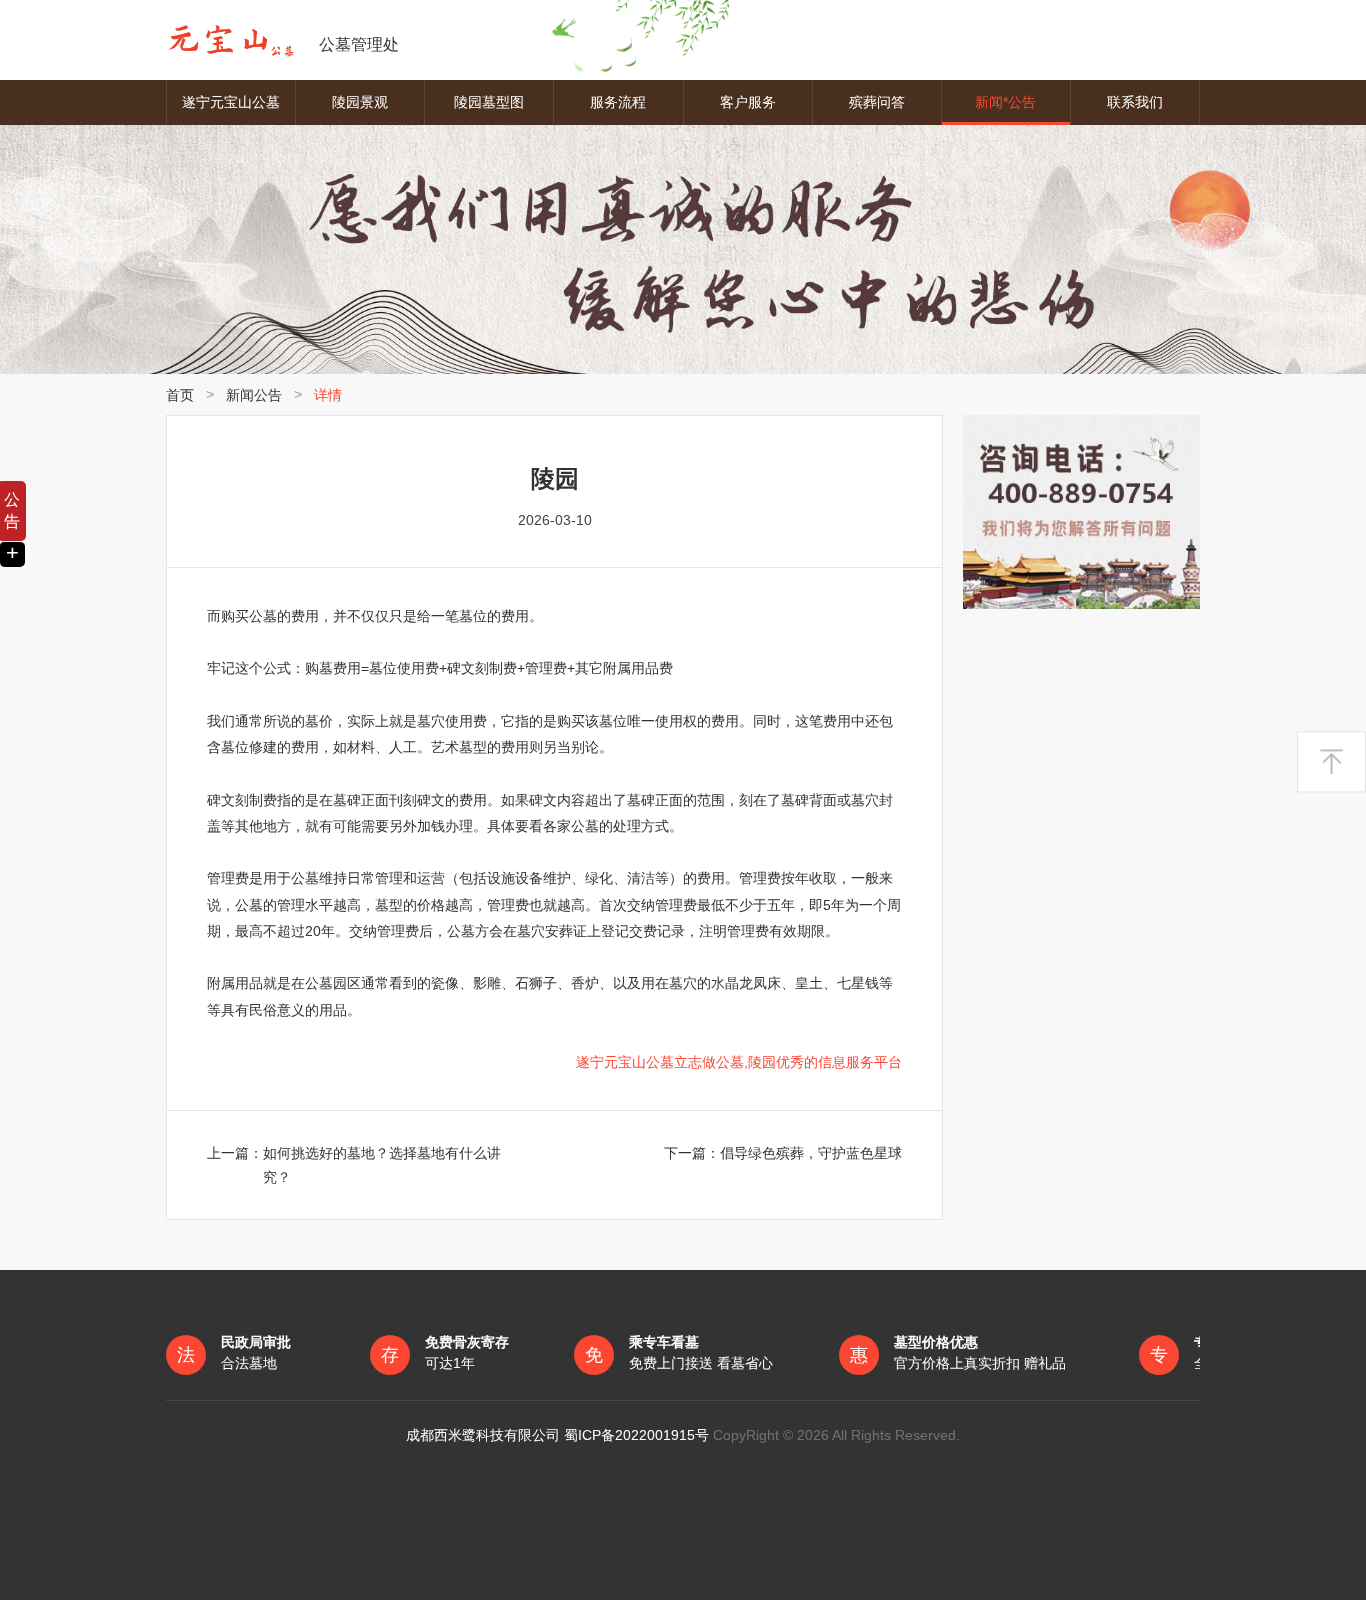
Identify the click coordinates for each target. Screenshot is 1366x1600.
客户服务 (748, 102)
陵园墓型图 (489, 102)
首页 (180, 395)
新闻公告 (254, 395)
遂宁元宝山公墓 (231, 102)
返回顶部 (1331, 761)
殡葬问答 (877, 102)
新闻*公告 (1005, 102)
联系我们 (1135, 102)
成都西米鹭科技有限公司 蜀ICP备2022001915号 (559, 1435)
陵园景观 (360, 102)
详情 (328, 395)
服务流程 (618, 102)
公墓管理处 (359, 44)
